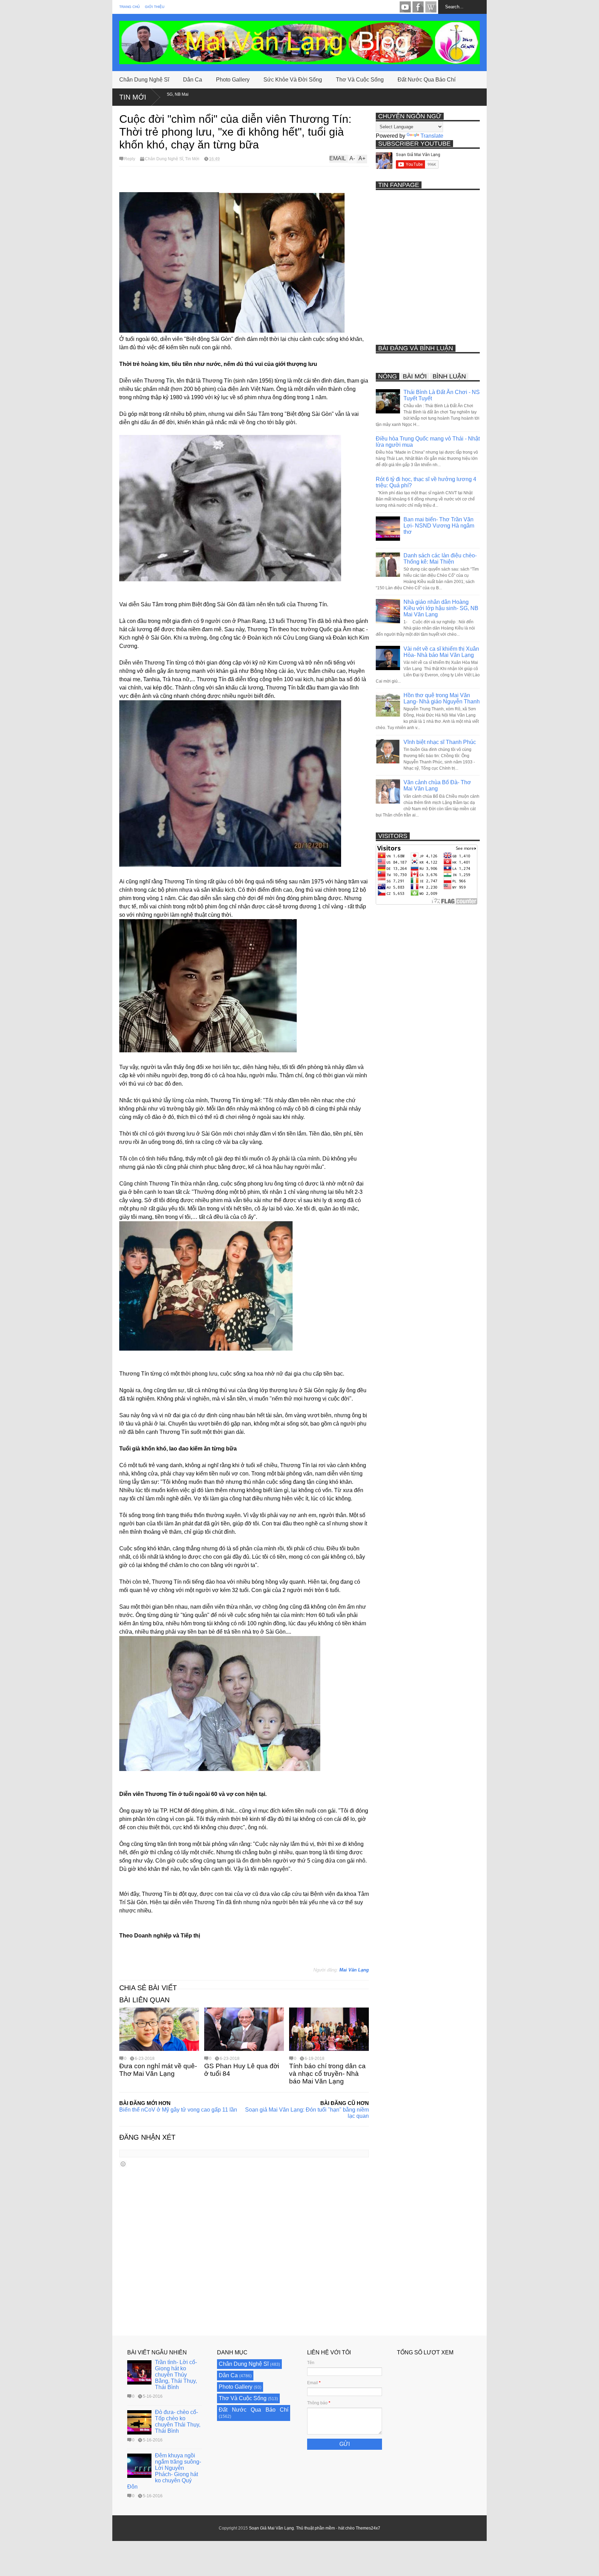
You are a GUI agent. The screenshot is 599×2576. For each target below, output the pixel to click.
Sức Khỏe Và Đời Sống (293, 80)
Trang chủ (129, 7)
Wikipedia (431, 7)
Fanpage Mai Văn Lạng (418, 7)
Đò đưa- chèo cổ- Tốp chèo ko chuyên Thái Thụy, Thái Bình (178, 2421)
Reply (130, 159)
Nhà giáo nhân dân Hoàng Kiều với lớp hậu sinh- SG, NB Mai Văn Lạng (441, 608)
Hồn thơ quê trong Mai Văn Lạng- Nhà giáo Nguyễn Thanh (442, 698)
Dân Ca (193, 80)
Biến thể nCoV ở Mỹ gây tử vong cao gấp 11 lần (178, 2110)
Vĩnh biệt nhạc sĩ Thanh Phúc (440, 742)
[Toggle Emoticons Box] (123, 2164)
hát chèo (346, 2528)
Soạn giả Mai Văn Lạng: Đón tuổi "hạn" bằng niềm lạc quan (307, 2113)
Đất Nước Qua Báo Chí (427, 80)
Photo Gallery (233, 80)
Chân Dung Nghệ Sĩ (144, 80)
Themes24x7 (368, 2528)
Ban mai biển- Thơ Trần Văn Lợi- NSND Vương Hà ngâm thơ (439, 526)
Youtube (405, 7)
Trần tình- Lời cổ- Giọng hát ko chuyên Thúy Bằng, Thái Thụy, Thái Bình (176, 2375)
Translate (432, 136)
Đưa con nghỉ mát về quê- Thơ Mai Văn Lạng (158, 2070)
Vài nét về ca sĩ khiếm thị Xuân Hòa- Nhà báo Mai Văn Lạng (441, 652)
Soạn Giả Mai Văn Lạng (271, 2528)
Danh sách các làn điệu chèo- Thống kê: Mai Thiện (440, 559)
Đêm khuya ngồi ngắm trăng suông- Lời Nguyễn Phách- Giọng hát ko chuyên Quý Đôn (164, 2471)
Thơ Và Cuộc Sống (360, 80)
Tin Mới (133, 97)
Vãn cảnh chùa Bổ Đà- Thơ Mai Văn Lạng (437, 785)
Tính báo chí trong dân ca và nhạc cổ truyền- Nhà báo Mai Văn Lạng (327, 2074)
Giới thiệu (155, 7)
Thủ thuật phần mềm (315, 2528)
